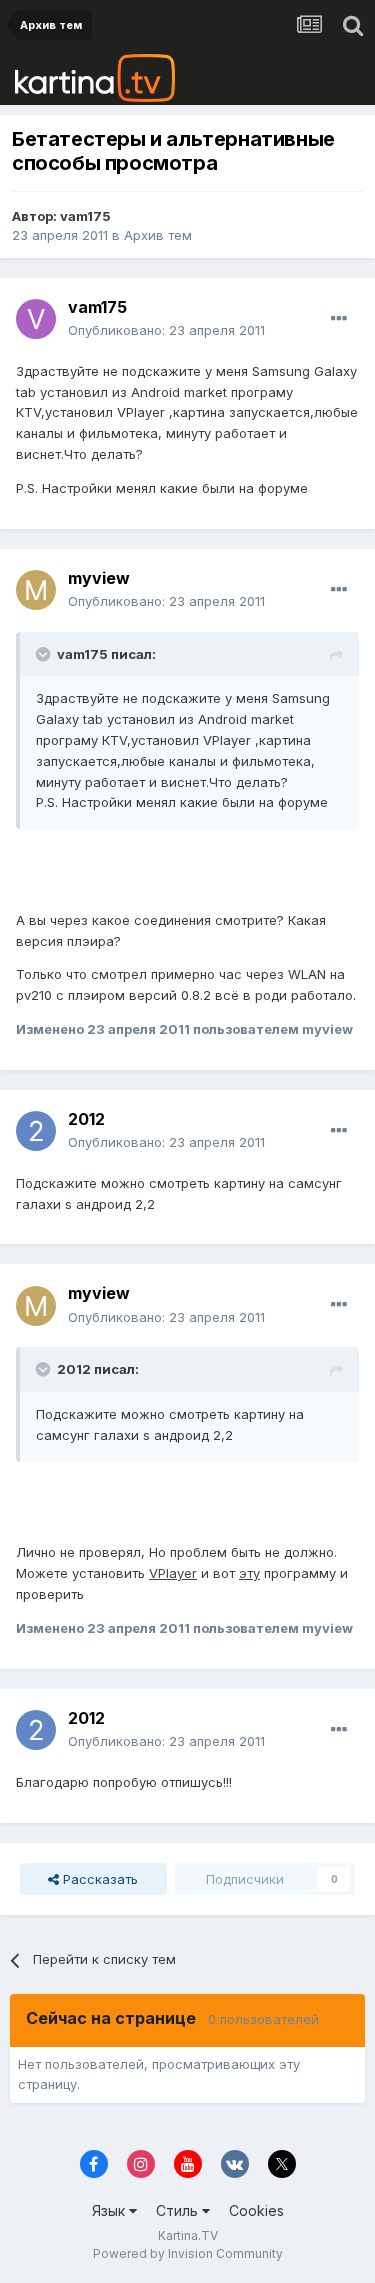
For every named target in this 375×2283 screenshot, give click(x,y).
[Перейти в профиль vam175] (36, 319)
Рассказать (98, 1879)
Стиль (179, 2210)
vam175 (85, 216)
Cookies (256, 2210)
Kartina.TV (188, 2235)
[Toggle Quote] (45, 654)
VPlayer (173, 1573)
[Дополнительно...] (339, 319)
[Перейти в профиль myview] (36, 590)
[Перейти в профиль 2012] (36, 1131)
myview (99, 578)
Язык (110, 2210)
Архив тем (158, 235)
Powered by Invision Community (188, 2253)
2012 (86, 1119)
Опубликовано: (166, 330)
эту (249, 1573)
